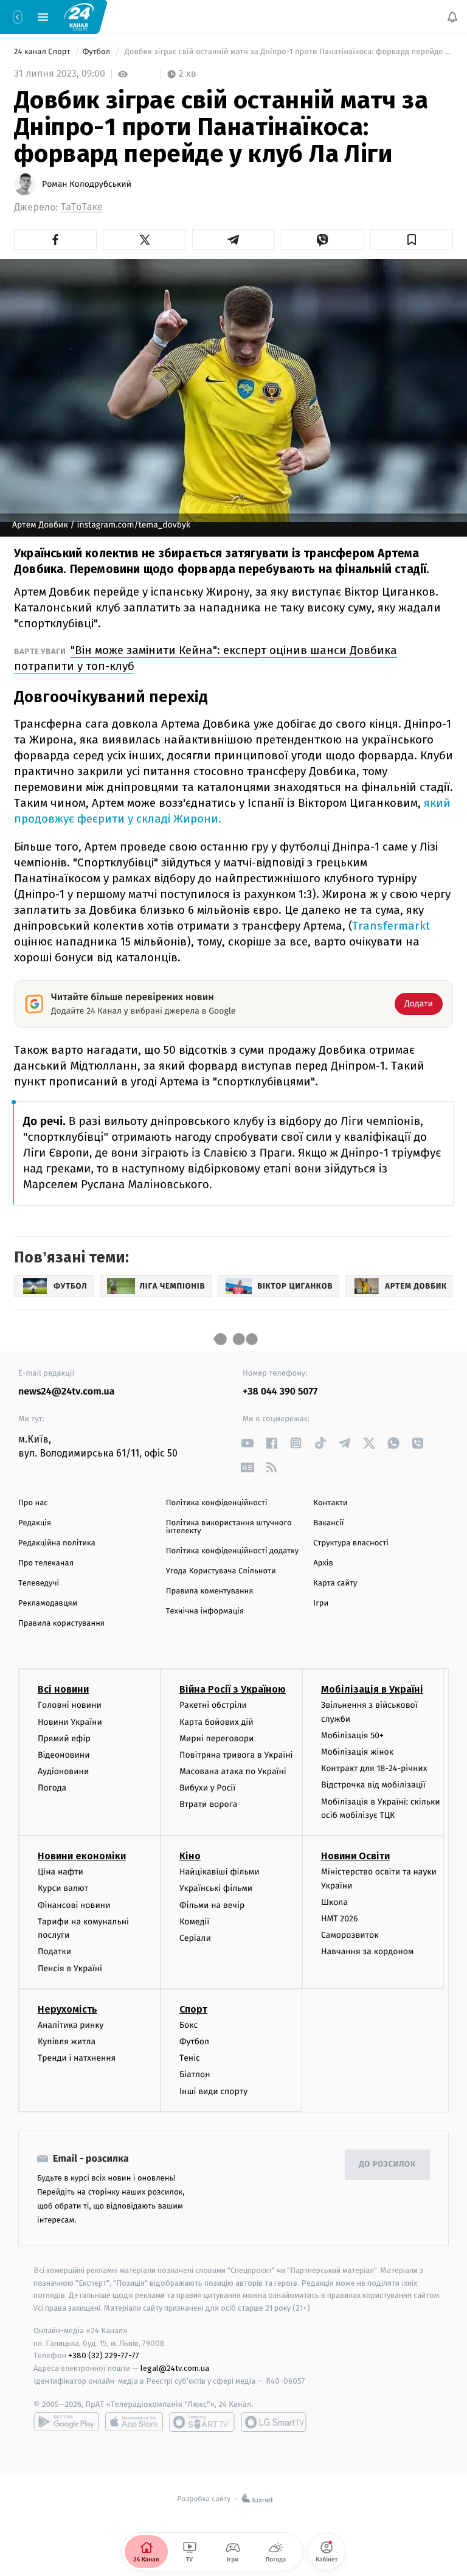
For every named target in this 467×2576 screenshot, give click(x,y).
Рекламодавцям (48, 1603)
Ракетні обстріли (213, 1705)
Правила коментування (210, 1591)
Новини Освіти (355, 1856)
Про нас (33, 1503)
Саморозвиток (350, 1935)
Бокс (189, 2025)
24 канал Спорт (43, 52)
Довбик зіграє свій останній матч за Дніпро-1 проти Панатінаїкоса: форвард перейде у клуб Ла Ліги (288, 52)
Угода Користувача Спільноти (221, 1571)
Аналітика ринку (71, 2025)
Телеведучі (39, 1583)
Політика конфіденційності (217, 1503)
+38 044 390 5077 (280, 1392)
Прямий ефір (64, 1739)
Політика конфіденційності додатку (233, 1551)
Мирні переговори (216, 1739)
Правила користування (61, 1624)
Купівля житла (67, 2042)
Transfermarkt (391, 926)
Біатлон (195, 2074)
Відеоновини (64, 1755)
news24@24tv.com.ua (67, 1392)
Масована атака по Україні (233, 1771)
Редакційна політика (57, 1543)
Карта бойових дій (216, 1721)
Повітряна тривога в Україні (236, 1755)
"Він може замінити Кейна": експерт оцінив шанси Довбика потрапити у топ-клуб (206, 658)
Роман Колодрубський (87, 184)
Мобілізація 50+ (352, 1735)
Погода (52, 1788)
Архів (323, 1563)
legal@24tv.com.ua (175, 2368)
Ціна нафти (61, 1872)
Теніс (190, 2058)
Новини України (70, 1721)
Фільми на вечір (212, 1905)
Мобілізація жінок (357, 1752)
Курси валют (63, 1888)
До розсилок (388, 2164)
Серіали (195, 1938)
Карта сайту (335, 1583)
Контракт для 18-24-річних (374, 1768)
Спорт (193, 2009)
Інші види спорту (213, 2091)
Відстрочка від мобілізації (373, 1785)
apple (134, 2422)
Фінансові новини (74, 1905)
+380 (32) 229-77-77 (104, 2355)
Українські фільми (216, 1888)
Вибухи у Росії (207, 1788)
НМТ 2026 (340, 1919)
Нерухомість (67, 2009)
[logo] (79, 16)
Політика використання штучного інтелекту (229, 1527)
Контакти (330, 1503)
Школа (334, 1902)
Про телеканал (46, 1563)
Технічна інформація (205, 1611)
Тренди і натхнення (77, 2058)
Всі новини (63, 1689)
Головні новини (70, 1705)
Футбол (98, 52)
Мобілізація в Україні (372, 1689)
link (247, 1443)
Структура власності (351, 1543)
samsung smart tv (274, 2422)
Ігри (321, 1603)
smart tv (202, 2422)
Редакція (35, 1523)
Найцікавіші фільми (220, 1872)
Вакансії (328, 1523)
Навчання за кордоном (367, 1951)
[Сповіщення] (452, 17)
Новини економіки (82, 1856)
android (66, 2422)
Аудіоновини (63, 1771)
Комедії (194, 1922)
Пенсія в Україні (70, 1969)
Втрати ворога (208, 1804)
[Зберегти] (412, 240)
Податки (54, 1951)
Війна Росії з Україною (233, 1689)
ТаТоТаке (82, 207)
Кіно (190, 1856)
